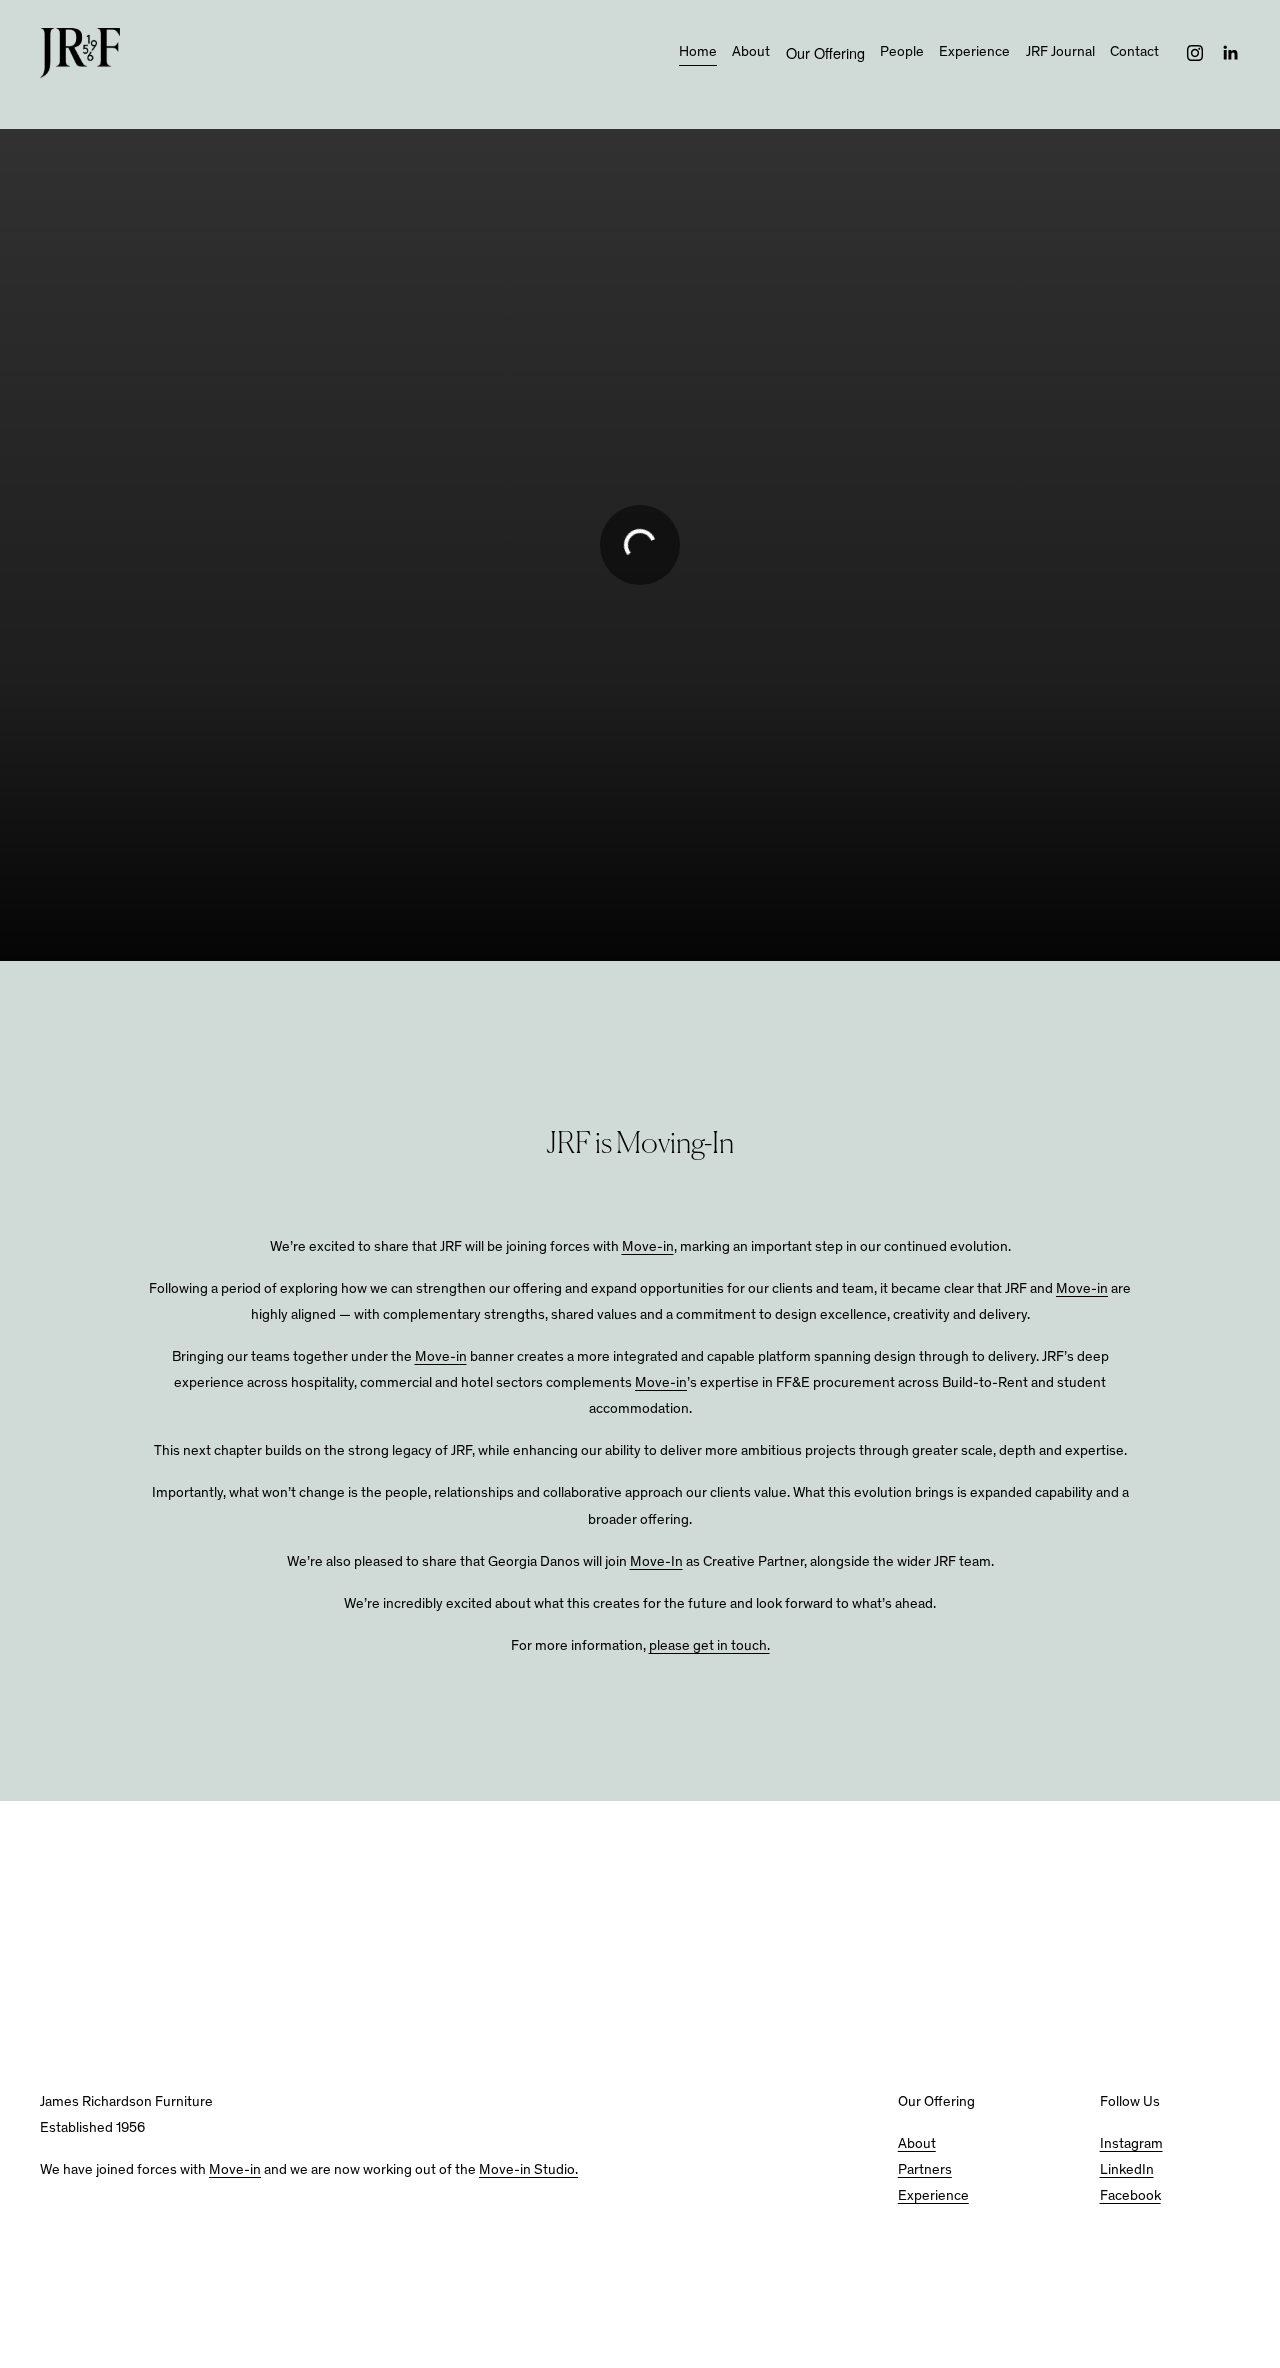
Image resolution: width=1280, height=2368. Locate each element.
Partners (925, 2171)
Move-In (656, 1563)
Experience (974, 53)
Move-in (648, 1248)
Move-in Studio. (528, 2171)
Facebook (1130, 2197)
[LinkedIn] (1230, 53)
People (902, 53)
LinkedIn (1127, 2171)
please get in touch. (709, 1647)
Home (698, 53)
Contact (1134, 53)
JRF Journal (1060, 53)
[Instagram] (1195, 53)
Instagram (1131, 2145)
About (751, 53)
